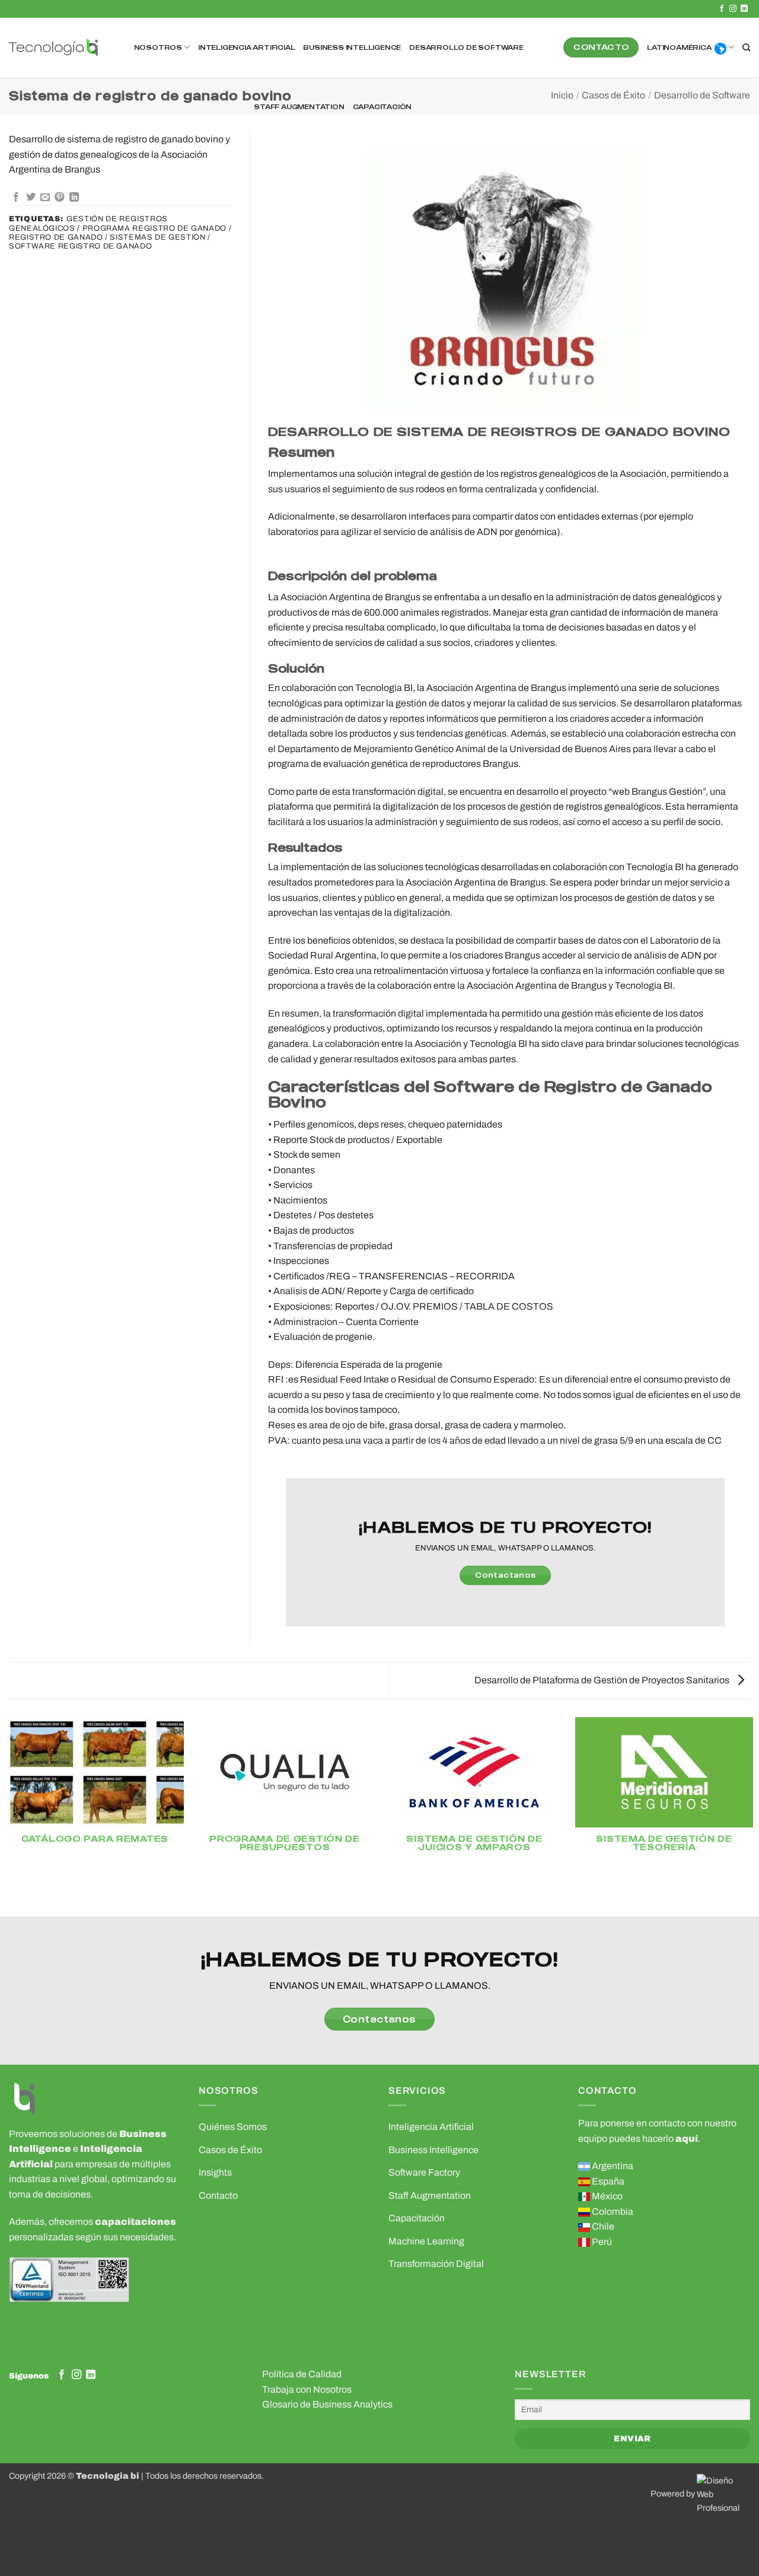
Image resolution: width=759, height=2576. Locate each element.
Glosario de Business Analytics (327, 2404)
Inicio (562, 95)
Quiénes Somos (233, 2127)
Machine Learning (426, 2241)
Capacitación (382, 107)
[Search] (746, 47)
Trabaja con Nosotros (307, 2389)
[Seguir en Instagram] (733, 9)
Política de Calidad (302, 2374)
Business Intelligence (352, 47)
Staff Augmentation (299, 107)
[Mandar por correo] (45, 198)
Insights (215, 2172)
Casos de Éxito (613, 95)
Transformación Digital (436, 2264)
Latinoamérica (679, 47)
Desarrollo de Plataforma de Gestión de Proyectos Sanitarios (603, 1680)
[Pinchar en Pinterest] (59, 198)
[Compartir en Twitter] (31, 198)
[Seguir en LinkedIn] (744, 9)
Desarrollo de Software (466, 47)
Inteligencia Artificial (246, 47)
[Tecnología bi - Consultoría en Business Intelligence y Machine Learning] (53, 48)
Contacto (218, 2196)
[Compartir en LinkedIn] (74, 198)
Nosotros (158, 47)
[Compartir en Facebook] (16, 198)
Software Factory (424, 2172)
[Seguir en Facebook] (722, 9)
